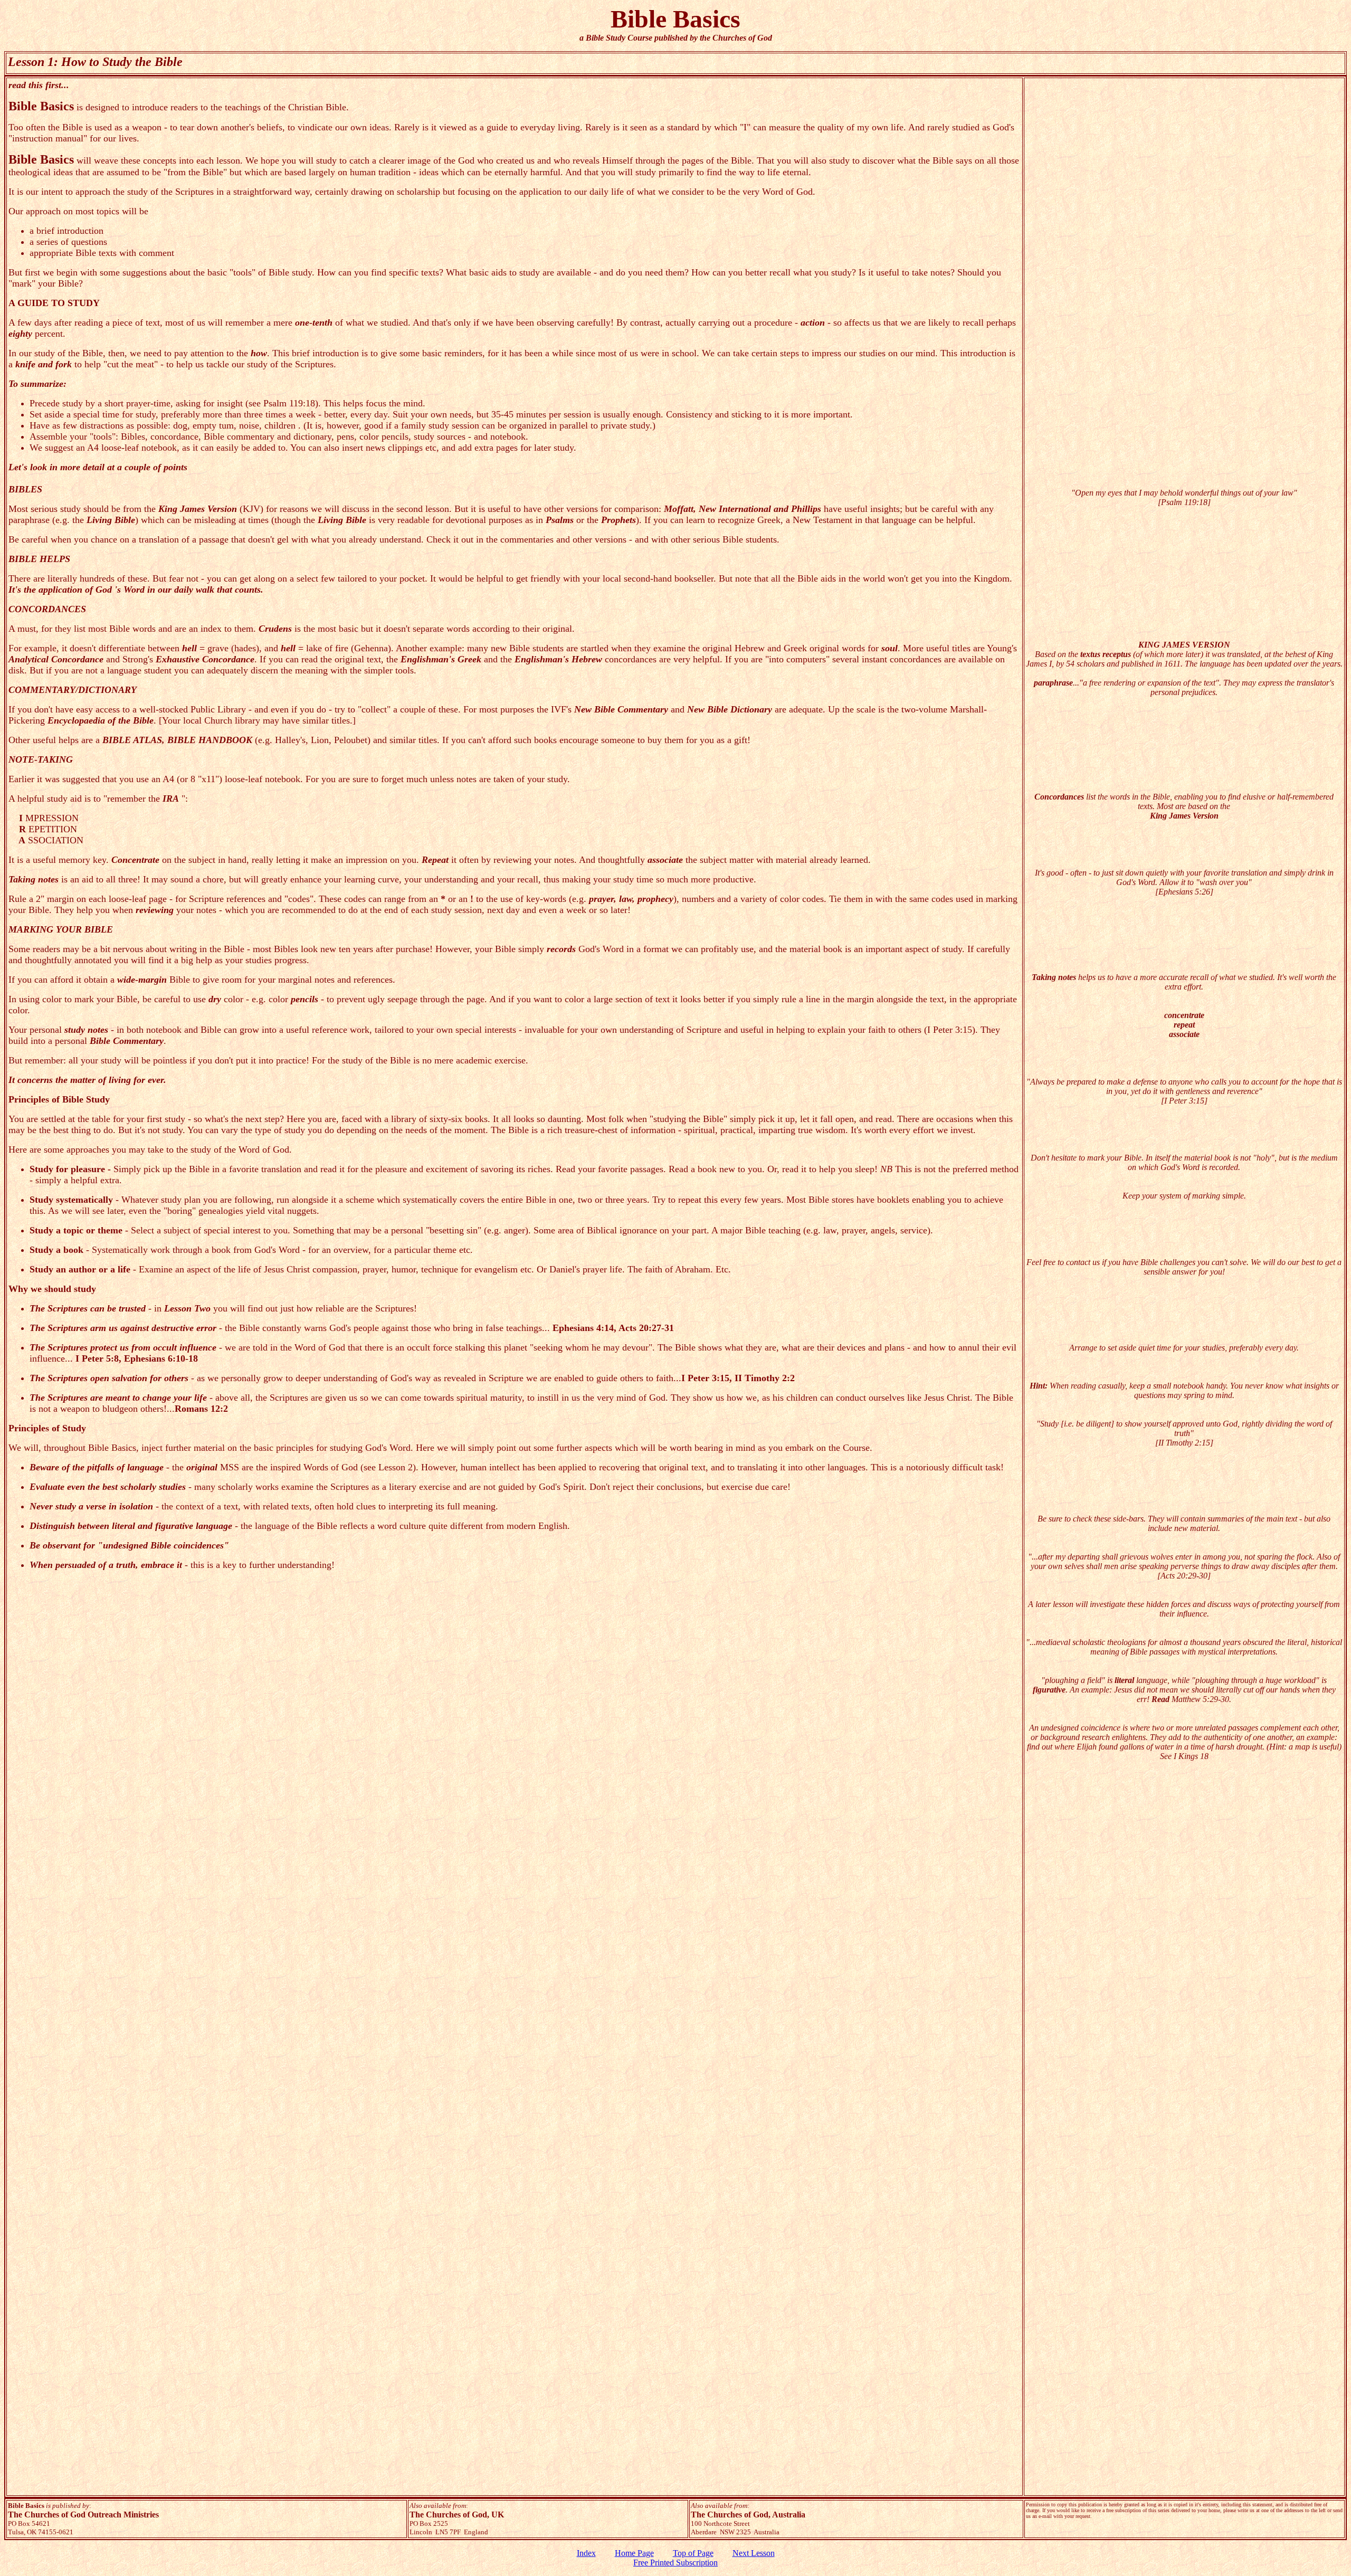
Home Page (634, 2553)
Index (586, 2553)
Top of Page (693, 2553)
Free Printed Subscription (675, 2563)
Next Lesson (754, 2553)
